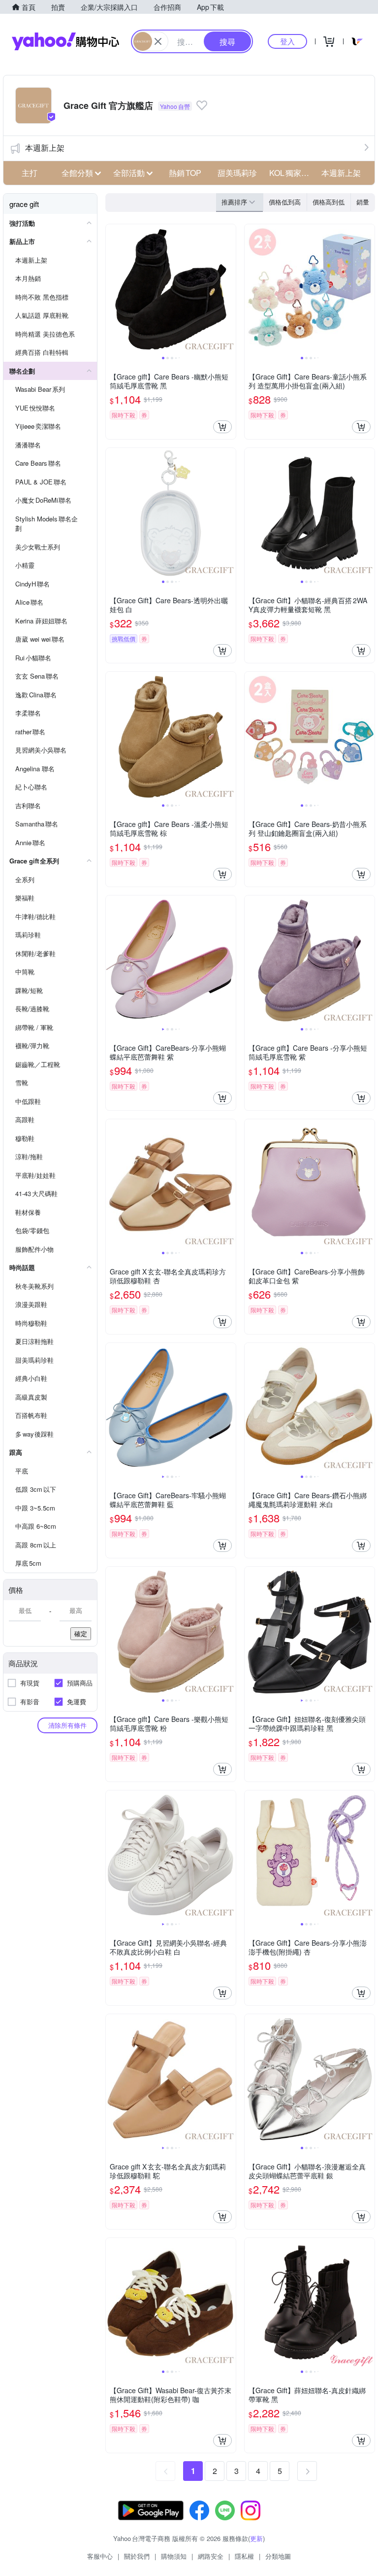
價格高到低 (329, 202)
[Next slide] (229, 289)
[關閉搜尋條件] (158, 41)
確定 (81, 1633)
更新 (256, 2538)
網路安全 (211, 2556)
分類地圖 (278, 2556)
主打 (30, 173)
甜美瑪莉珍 (237, 173)
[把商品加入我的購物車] (222, 427)
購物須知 (174, 2556)
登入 (287, 41)
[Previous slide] (112, 289)
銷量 (363, 202)
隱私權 (244, 2556)
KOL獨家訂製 (292, 173)
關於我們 (137, 2556)
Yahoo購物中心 (65, 41)
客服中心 (100, 2556)
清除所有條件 (67, 1725)
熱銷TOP (185, 173)
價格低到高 (285, 202)
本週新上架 (45, 148)
